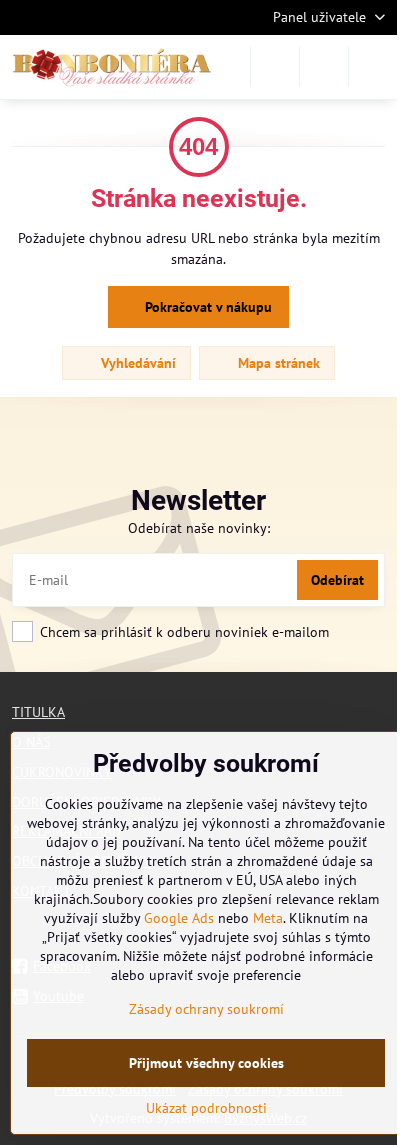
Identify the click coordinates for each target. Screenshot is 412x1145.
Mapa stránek (277, 363)
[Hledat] (275, 67)
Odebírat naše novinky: (199, 528)
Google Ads (179, 918)
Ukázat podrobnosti (206, 1108)
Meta (268, 918)
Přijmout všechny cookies (206, 1063)
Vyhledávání (136, 363)
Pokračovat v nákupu (206, 307)
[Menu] (373, 67)
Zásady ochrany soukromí (206, 1009)
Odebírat (337, 580)
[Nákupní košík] (324, 67)
